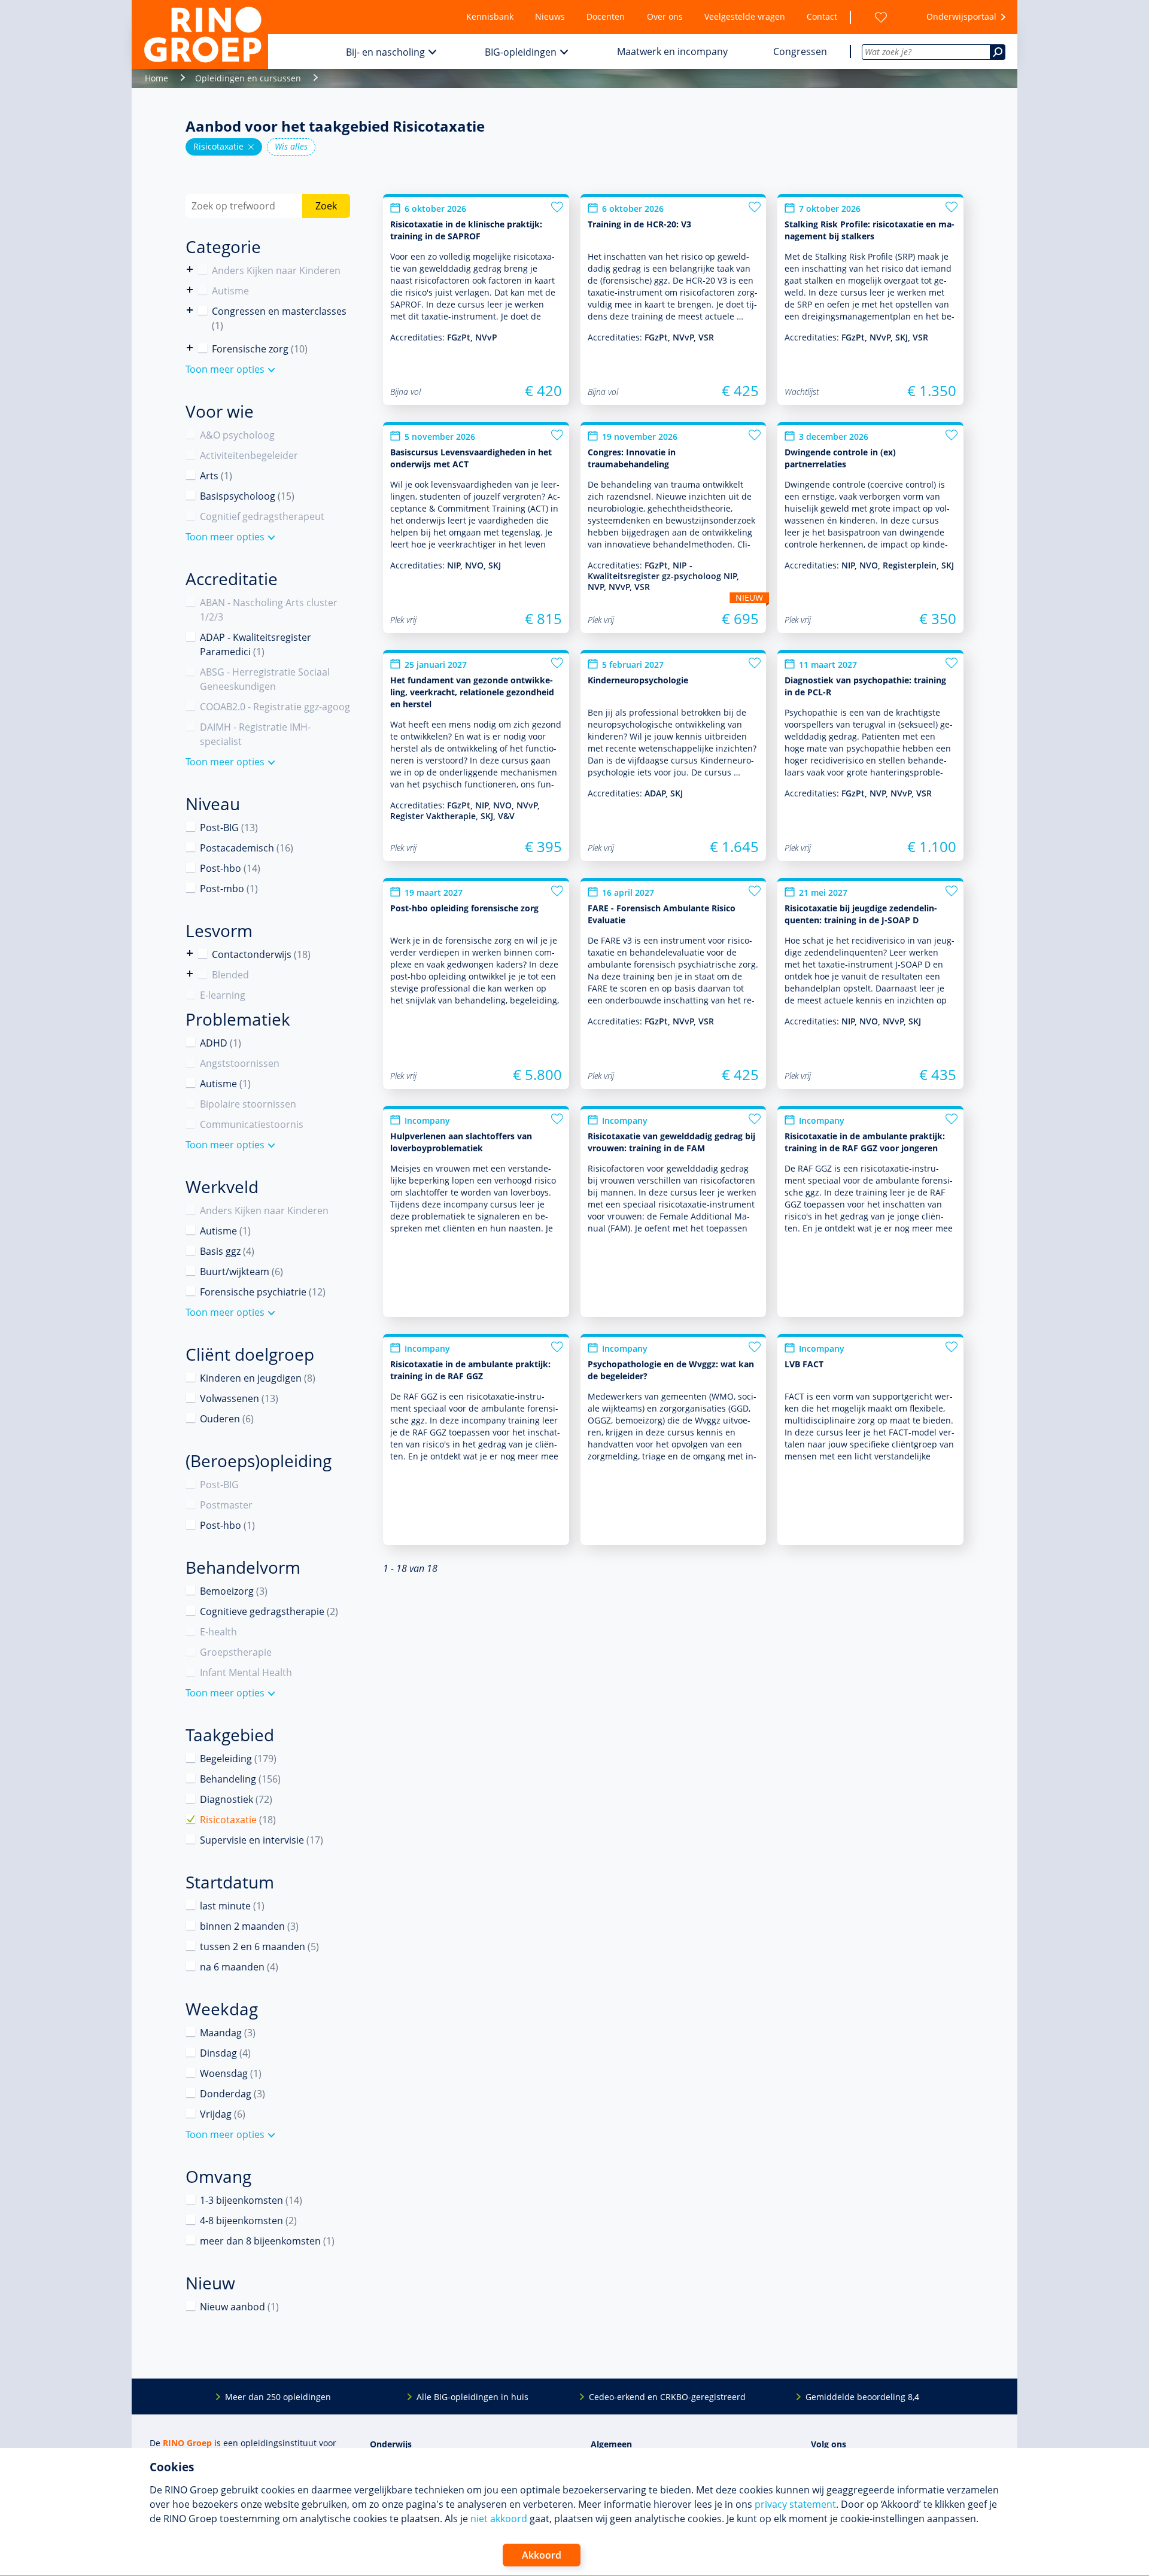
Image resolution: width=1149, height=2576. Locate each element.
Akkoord (542, 2555)
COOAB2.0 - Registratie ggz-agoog (275, 707)
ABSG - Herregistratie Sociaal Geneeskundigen (265, 679)
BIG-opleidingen (521, 52)
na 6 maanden (239, 1967)
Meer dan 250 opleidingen (278, 2397)
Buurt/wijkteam (241, 1272)
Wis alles (291, 146)
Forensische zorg (190, 348)
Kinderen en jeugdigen (258, 1378)
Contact (822, 16)
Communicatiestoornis (252, 1124)
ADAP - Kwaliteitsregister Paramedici (256, 644)
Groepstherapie (236, 1652)
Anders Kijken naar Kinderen (190, 270)
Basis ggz (227, 1251)
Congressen (800, 51)
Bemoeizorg (234, 1591)
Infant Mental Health (246, 1672)
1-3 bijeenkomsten (251, 2200)
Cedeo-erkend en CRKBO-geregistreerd (667, 2397)
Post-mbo (229, 889)
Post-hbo (230, 868)
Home (156, 78)
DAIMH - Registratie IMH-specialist (255, 734)
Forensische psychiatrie (263, 1292)
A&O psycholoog (237, 435)
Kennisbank (490, 16)
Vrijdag (223, 2114)
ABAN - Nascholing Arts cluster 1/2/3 (269, 610)
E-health (218, 1632)
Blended (190, 974)
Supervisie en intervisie (262, 1840)
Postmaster (226, 1505)
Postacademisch (247, 848)
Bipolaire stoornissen (248, 1104)
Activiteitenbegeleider (249, 455)
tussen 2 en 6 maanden (259, 1947)
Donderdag (232, 2094)
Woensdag (231, 2073)
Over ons (665, 16)
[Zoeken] (998, 52)
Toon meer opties (225, 369)
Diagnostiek (236, 1799)
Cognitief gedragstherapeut (262, 516)
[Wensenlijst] (881, 17)
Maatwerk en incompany (672, 51)
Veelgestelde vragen (745, 16)
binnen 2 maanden (249, 1926)
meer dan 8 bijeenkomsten (267, 2241)
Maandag (228, 2033)
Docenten (606, 16)
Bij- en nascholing (385, 52)
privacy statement (795, 2504)
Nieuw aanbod (239, 2307)
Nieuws (550, 16)
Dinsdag (225, 2053)
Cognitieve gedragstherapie (269, 1611)
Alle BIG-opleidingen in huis (472, 2397)
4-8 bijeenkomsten (248, 2221)
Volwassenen (239, 1398)
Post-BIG (229, 828)
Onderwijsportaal (961, 16)
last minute (232, 1906)
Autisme (230, 291)
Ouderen (227, 1419)
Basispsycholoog (247, 496)
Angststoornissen (240, 1063)
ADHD (221, 1043)
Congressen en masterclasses (279, 318)
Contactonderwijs (190, 954)
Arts (216, 476)
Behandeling (240, 1779)
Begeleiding (238, 1759)
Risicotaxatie (224, 147)
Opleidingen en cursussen (248, 78)
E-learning (223, 995)
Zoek (326, 206)
